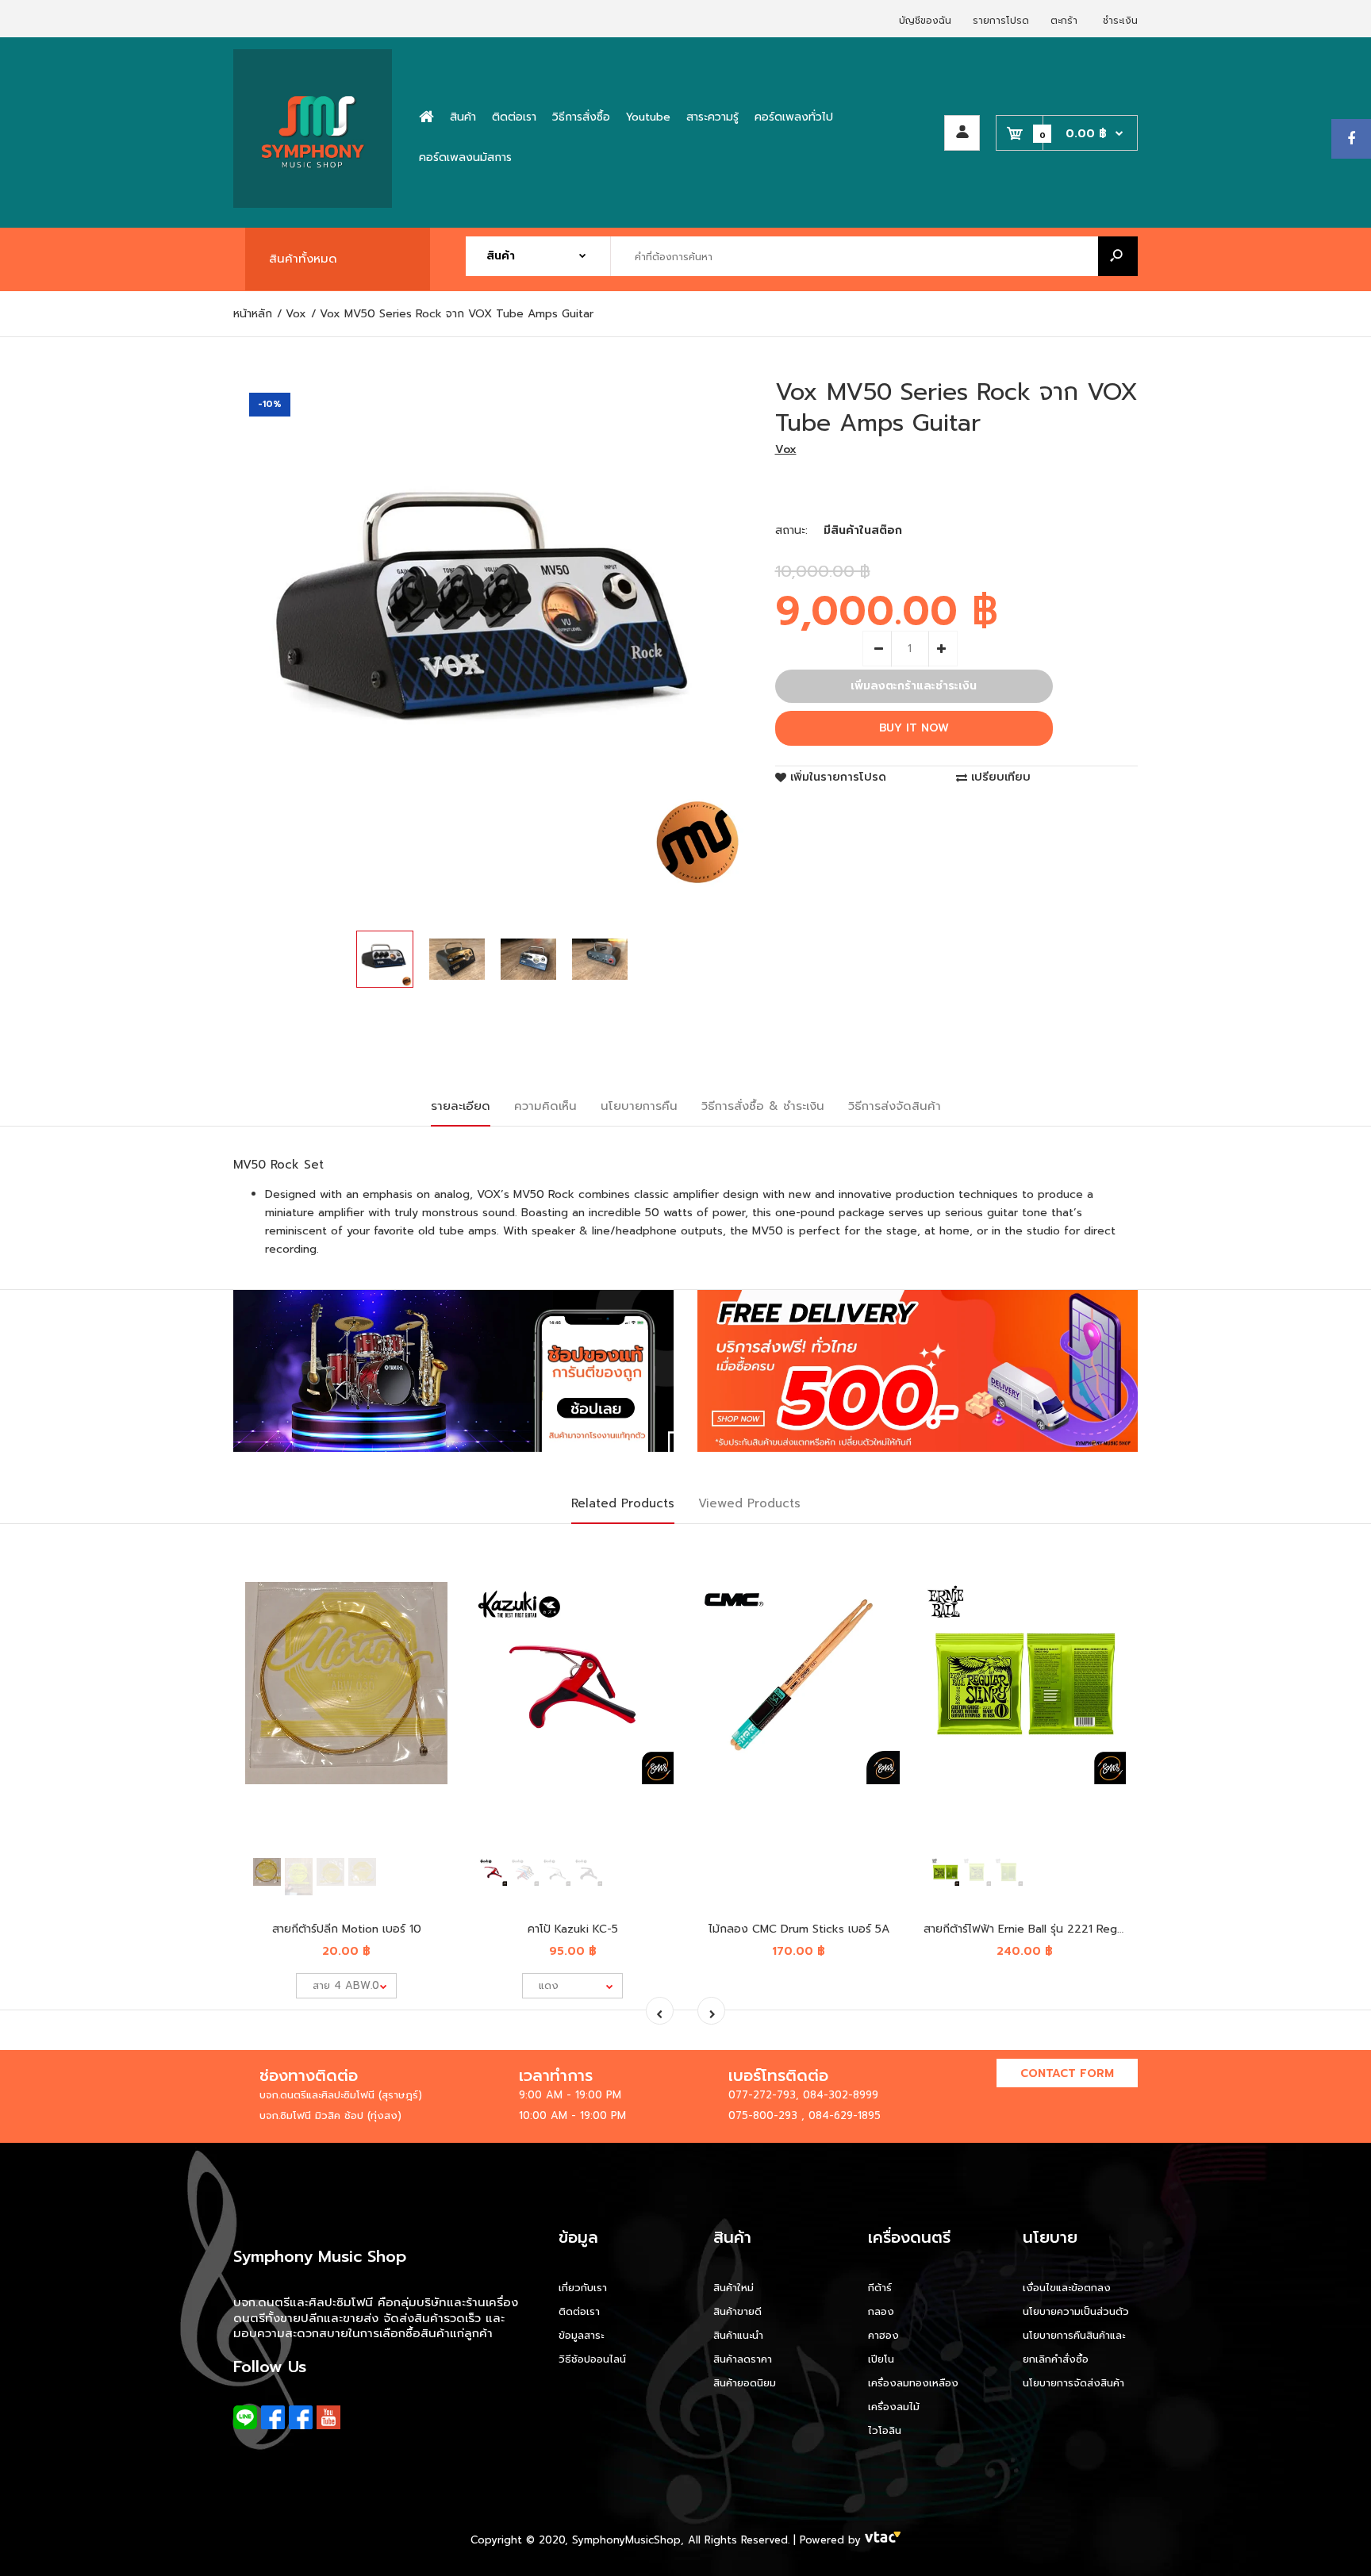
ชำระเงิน (1120, 21)
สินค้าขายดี (737, 2311)
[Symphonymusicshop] (313, 204)
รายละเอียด (461, 1106)
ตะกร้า (1064, 21)
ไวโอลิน (885, 2430)
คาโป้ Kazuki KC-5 (573, 1929)
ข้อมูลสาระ (581, 2335)
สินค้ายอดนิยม (745, 2383)
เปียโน (881, 2359)
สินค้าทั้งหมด (303, 259)
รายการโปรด (1001, 21)
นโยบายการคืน (639, 1106)
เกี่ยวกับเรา (583, 2288)
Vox (786, 449)
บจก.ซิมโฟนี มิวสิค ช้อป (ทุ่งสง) (330, 2115)
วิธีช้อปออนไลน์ (592, 2359)
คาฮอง (883, 2335)
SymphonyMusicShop (626, 2540)
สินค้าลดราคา (743, 2359)
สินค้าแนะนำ (738, 2335)
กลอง (881, 2311)
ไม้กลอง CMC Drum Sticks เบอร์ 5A (799, 1929)
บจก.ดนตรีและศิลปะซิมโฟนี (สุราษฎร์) (341, 2095)
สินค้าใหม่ (734, 2288)
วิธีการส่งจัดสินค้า (895, 1106)
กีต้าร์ (880, 2288)
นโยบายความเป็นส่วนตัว (1076, 2311)
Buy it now (914, 728)
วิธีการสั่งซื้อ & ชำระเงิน (763, 1106)
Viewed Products (749, 1503)
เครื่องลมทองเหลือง (913, 2383)
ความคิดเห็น (545, 1106)
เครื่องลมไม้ (894, 2407)
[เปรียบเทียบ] (426, 1585)
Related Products (623, 1503)
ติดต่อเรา (579, 2311)
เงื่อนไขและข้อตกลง (1067, 2288)
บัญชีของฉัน (925, 21)
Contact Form (1067, 2073)
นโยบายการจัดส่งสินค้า (1073, 2383)
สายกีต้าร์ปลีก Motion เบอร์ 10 (347, 1929)
